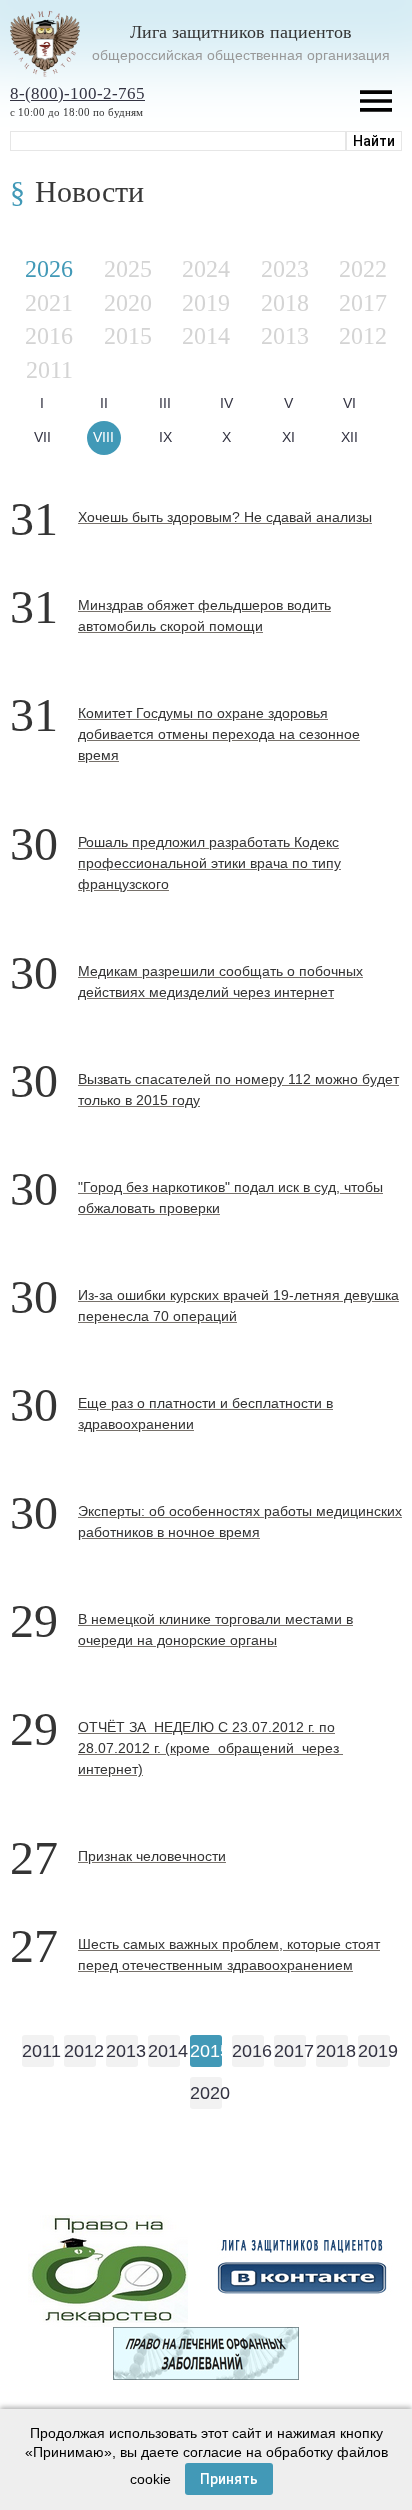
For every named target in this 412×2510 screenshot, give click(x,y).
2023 (285, 269)
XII (349, 437)
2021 (49, 303)
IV (226, 403)
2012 (363, 336)
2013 (285, 336)
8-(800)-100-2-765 (77, 93)
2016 (49, 336)
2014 (206, 336)
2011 (49, 370)
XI (288, 437)
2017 (363, 303)
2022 (363, 269)
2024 (206, 269)
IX (165, 437)
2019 (206, 303)
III (165, 403)
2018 (285, 303)
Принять (229, 2479)
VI (349, 403)
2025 (128, 269)
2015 (128, 336)
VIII (103, 437)
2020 (128, 303)
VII (42, 437)
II (104, 403)
